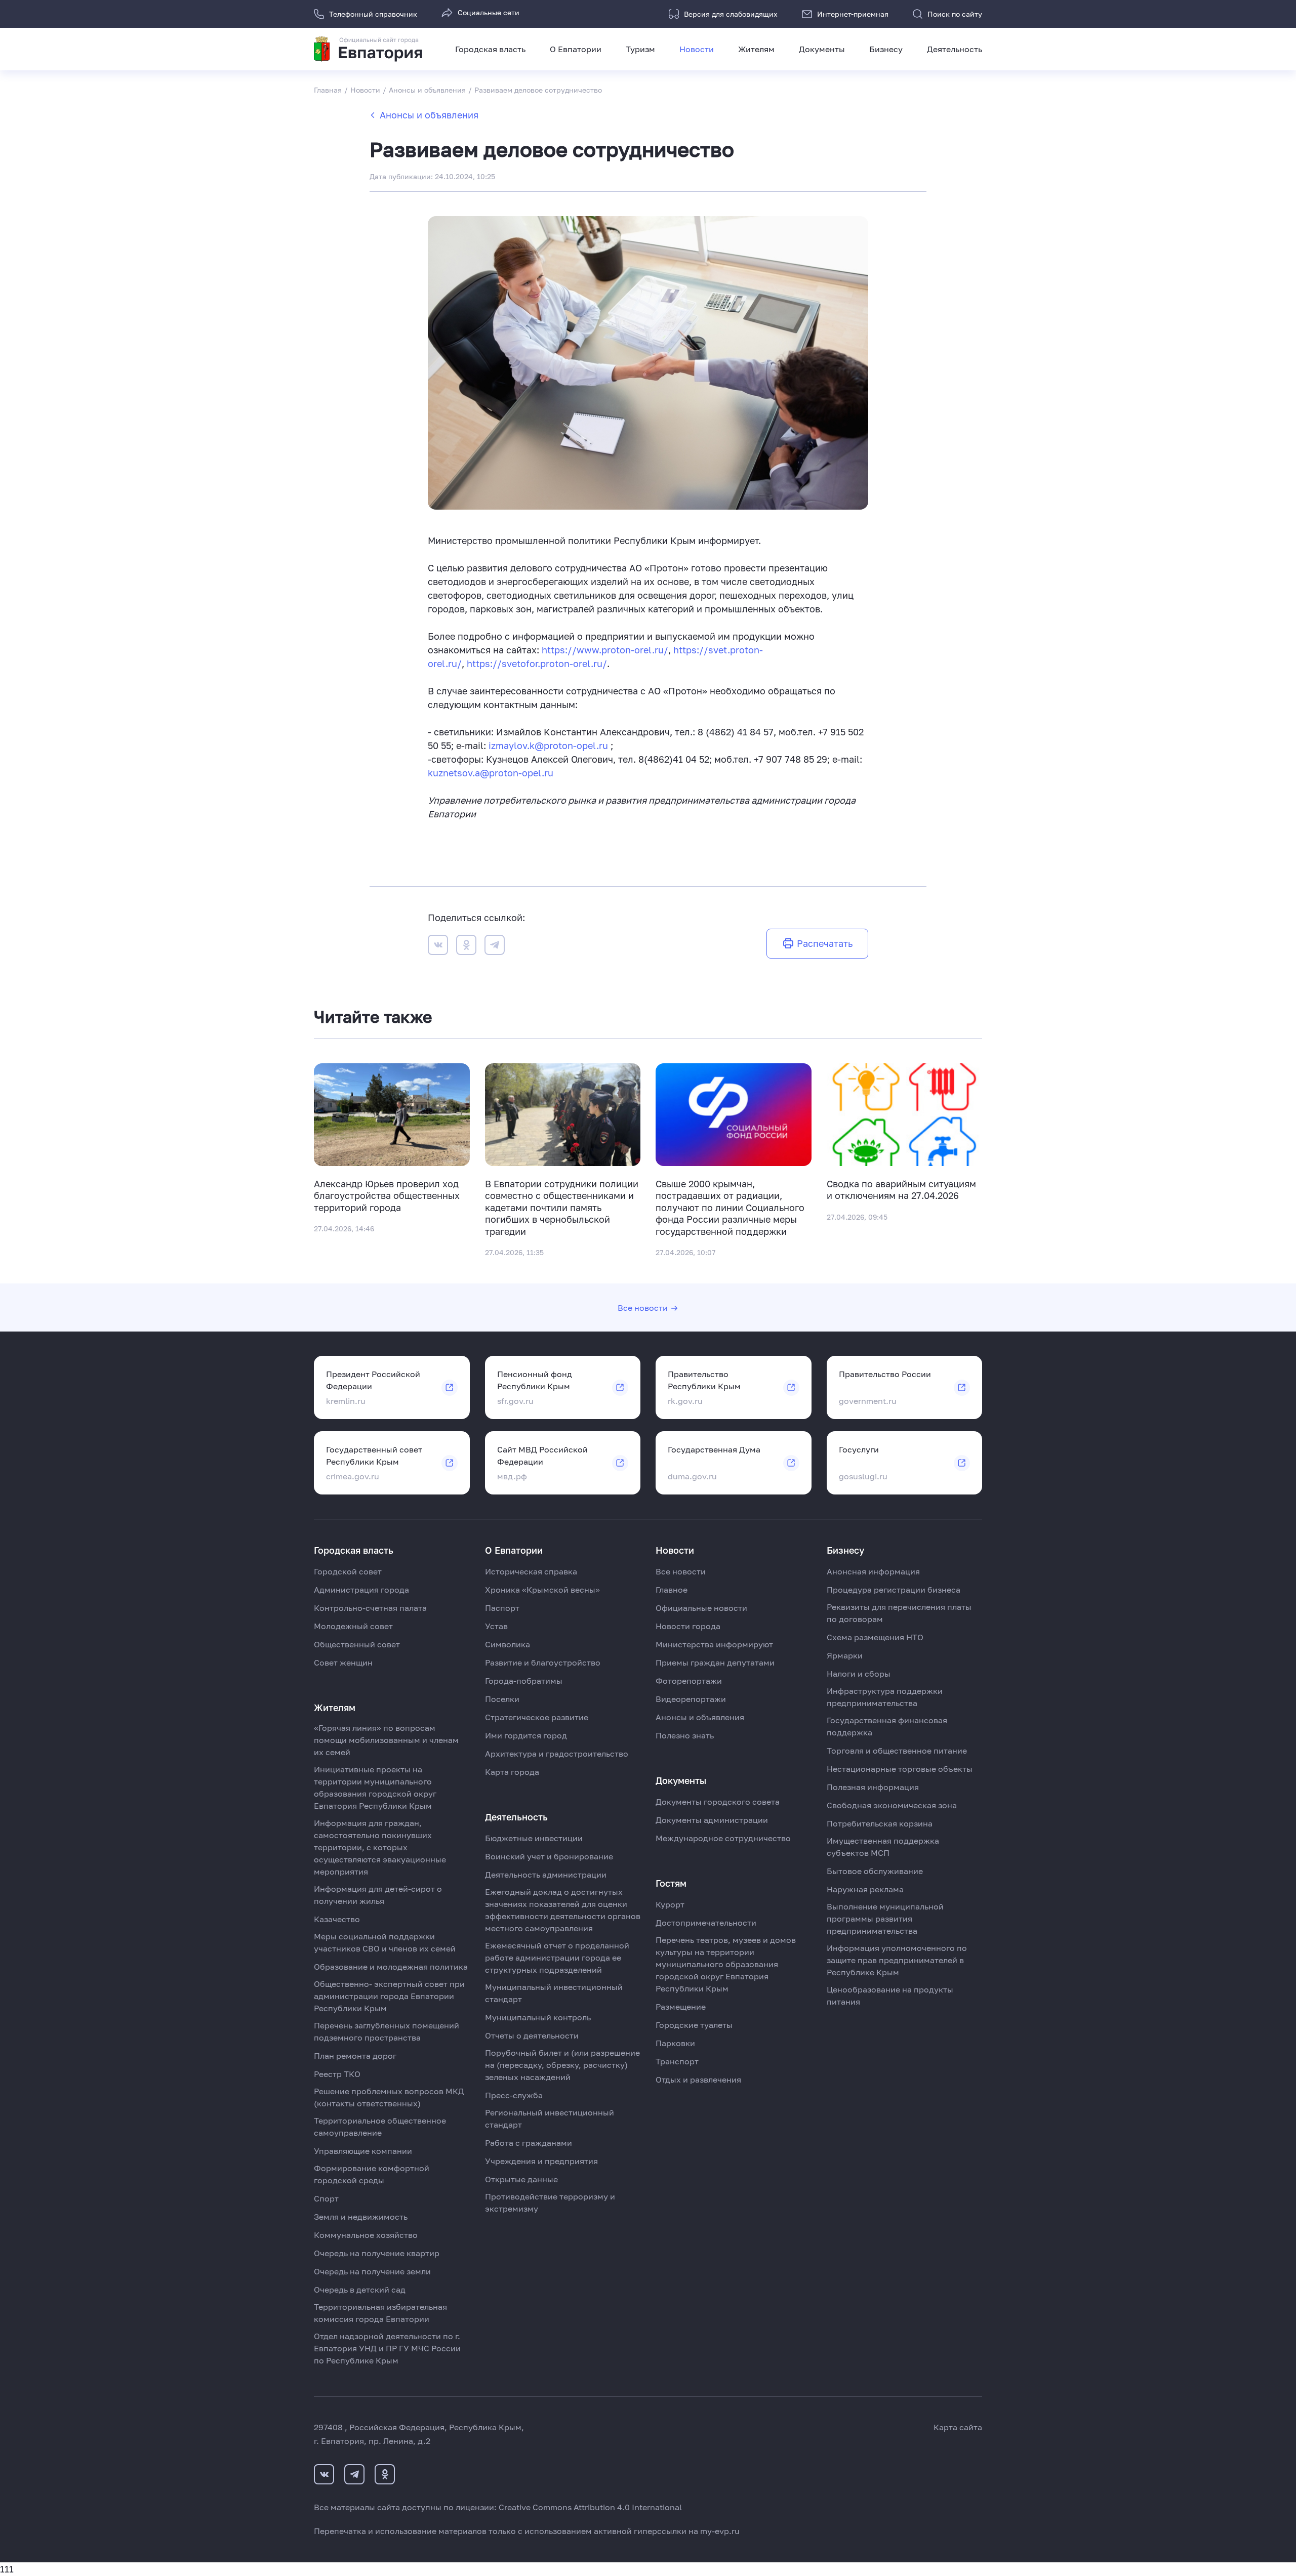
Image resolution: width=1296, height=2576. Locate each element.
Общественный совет (357, 1644)
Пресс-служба (514, 2095)
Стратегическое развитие (537, 1717)
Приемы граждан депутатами (715, 1663)
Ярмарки (845, 1655)
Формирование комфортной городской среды (372, 2174)
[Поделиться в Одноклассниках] (466, 947)
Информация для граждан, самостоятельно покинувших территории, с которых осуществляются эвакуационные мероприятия (380, 1847)
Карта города (512, 1772)
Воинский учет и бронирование (549, 1856)
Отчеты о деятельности (532, 2035)
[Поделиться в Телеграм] (495, 947)
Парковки (675, 2043)
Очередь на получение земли (372, 2271)
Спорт (326, 2198)
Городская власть (490, 49)
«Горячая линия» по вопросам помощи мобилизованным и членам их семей (386, 1740)
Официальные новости (701, 1608)
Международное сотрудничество (723, 1838)
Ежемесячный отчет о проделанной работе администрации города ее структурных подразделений (557, 1958)
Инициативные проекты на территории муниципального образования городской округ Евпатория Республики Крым (375, 1788)
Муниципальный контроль (538, 2017)
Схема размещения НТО (875, 1637)
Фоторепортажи (689, 1681)
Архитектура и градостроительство (557, 1754)
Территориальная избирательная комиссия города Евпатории (380, 2313)
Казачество (337, 1919)
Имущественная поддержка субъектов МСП (883, 1847)
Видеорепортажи (691, 1699)
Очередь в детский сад (360, 2290)
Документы (822, 49)
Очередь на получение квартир (377, 2253)
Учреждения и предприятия (541, 2161)
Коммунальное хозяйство (366, 2235)
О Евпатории (576, 49)
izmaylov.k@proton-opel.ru (548, 745)
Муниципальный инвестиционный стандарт (554, 1993)
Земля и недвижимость (361, 2217)
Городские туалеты (694, 2025)
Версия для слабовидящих (731, 14)
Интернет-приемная (853, 14)
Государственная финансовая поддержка (887, 1726)
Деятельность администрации (546, 1875)
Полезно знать (685, 1735)
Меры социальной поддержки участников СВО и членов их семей (385, 1942)
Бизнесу (886, 49)
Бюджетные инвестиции (534, 1838)
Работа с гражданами (529, 2143)
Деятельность (955, 49)
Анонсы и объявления (429, 115)
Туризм (640, 49)
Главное (672, 1590)
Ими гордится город (526, 1735)
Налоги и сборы (859, 1674)
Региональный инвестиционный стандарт (550, 2118)
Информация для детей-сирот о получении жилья (378, 1895)
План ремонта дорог (355, 2056)
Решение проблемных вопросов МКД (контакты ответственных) (389, 2097)
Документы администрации (712, 1820)
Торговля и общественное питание (897, 1751)
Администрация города (361, 1590)
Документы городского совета (718, 1802)
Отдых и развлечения (698, 2080)
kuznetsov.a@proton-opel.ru (491, 773)
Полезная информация (873, 1787)
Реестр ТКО (337, 2074)
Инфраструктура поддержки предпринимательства (885, 1697)
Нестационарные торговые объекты (900, 1769)
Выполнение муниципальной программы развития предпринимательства (885, 1919)
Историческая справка (531, 1571)
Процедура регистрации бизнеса (894, 1590)
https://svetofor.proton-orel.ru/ (537, 663)
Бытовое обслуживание (875, 1871)
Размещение (681, 2007)
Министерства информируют (714, 1644)
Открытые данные (521, 2179)
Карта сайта (958, 2427)
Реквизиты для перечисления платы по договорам (899, 1613)
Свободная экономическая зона (892, 1805)
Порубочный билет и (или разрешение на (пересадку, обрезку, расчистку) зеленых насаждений (562, 2065)
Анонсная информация (873, 1571)
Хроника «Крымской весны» (542, 1590)
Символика (508, 1644)
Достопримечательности (706, 1923)
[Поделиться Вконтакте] (438, 947)
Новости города (688, 1626)
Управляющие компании (363, 2151)
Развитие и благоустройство (543, 1663)
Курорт (670, 1904)
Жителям (756, 49)
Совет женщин (343, 1663)
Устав (496, 1626)
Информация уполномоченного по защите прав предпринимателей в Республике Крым (897, 1960)
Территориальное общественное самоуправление (380, 2127)
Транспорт (677, 2061)
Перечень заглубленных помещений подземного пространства (387, 2031)
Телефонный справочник (373, 14)
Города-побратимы (524, 1681)
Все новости (643, 1308)
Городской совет (348, 1571)
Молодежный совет (353, 1626)
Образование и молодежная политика (391, 1967)
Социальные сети (489, 12)
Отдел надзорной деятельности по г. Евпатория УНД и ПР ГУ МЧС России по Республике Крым (387, 2348)
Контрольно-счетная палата (370, 1608)
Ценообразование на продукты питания (890, 1996)
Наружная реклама (865, 1889)
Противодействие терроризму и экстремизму (550, 2203)
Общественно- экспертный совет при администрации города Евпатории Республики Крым (389, 1996)
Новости (697, 49)
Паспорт (502, 1608)
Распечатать (825, 943)
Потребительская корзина (880, 1823)
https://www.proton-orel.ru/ (605, 650)
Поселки (502, 1699)
